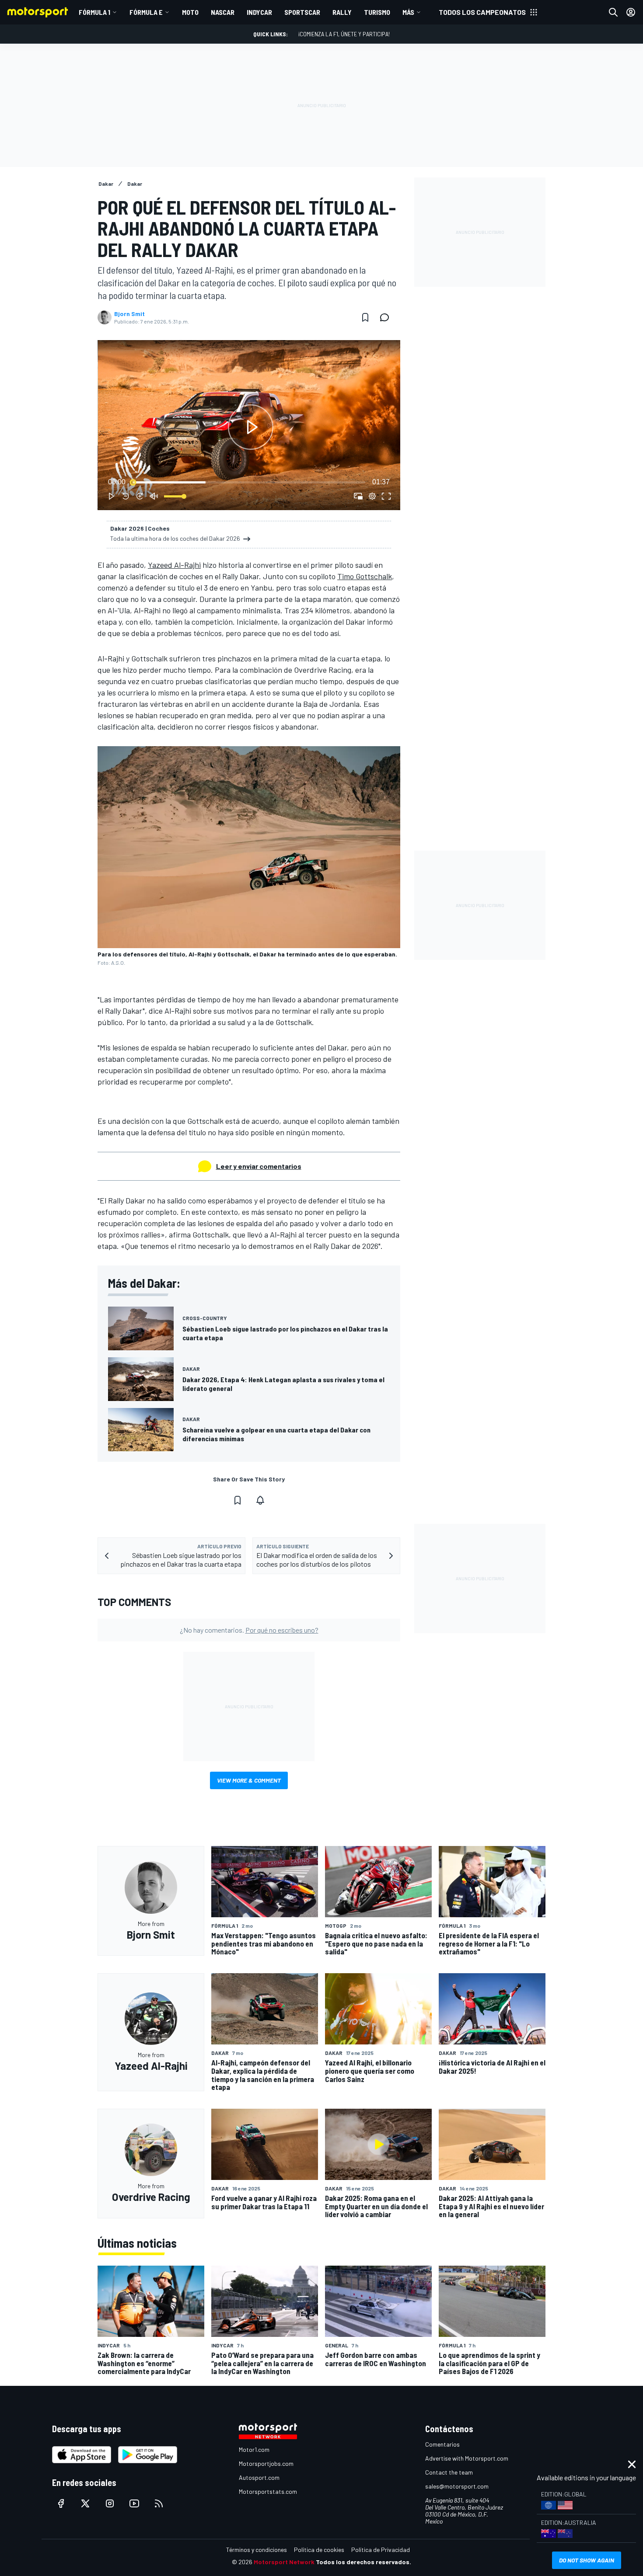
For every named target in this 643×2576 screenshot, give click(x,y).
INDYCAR (259, 12)
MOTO (190, 12)
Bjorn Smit (129, 314)
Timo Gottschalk (365, 576)
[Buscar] (613, 12)
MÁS (408, 12)
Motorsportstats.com (268, 2491)
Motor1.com (254, 2449)
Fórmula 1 (94, 12)
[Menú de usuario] (631, 12)
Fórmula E (146, 12)
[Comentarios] (387, 317)
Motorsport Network (284, 2562)
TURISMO (377, 12)
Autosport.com (259, 2477)
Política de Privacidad (381, 2550)
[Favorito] (365, 317)
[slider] (249, 482)
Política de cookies (319, 2550)
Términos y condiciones (257, 2550)
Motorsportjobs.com (266, 2463)
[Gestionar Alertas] (260, 1500)
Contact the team (449, 2472)
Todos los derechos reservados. (363, 2562)
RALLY (342, 12)
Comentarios (442, 2444)
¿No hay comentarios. (249, 1630)
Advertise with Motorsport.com (467, 2458)
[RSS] (159, 2503)
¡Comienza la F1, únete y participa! (344, 34)
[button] (251, 427)
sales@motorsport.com (457, 2486)
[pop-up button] (372, 496)
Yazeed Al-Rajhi (174, 565)
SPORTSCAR (302, 12)
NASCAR (223, 12)
